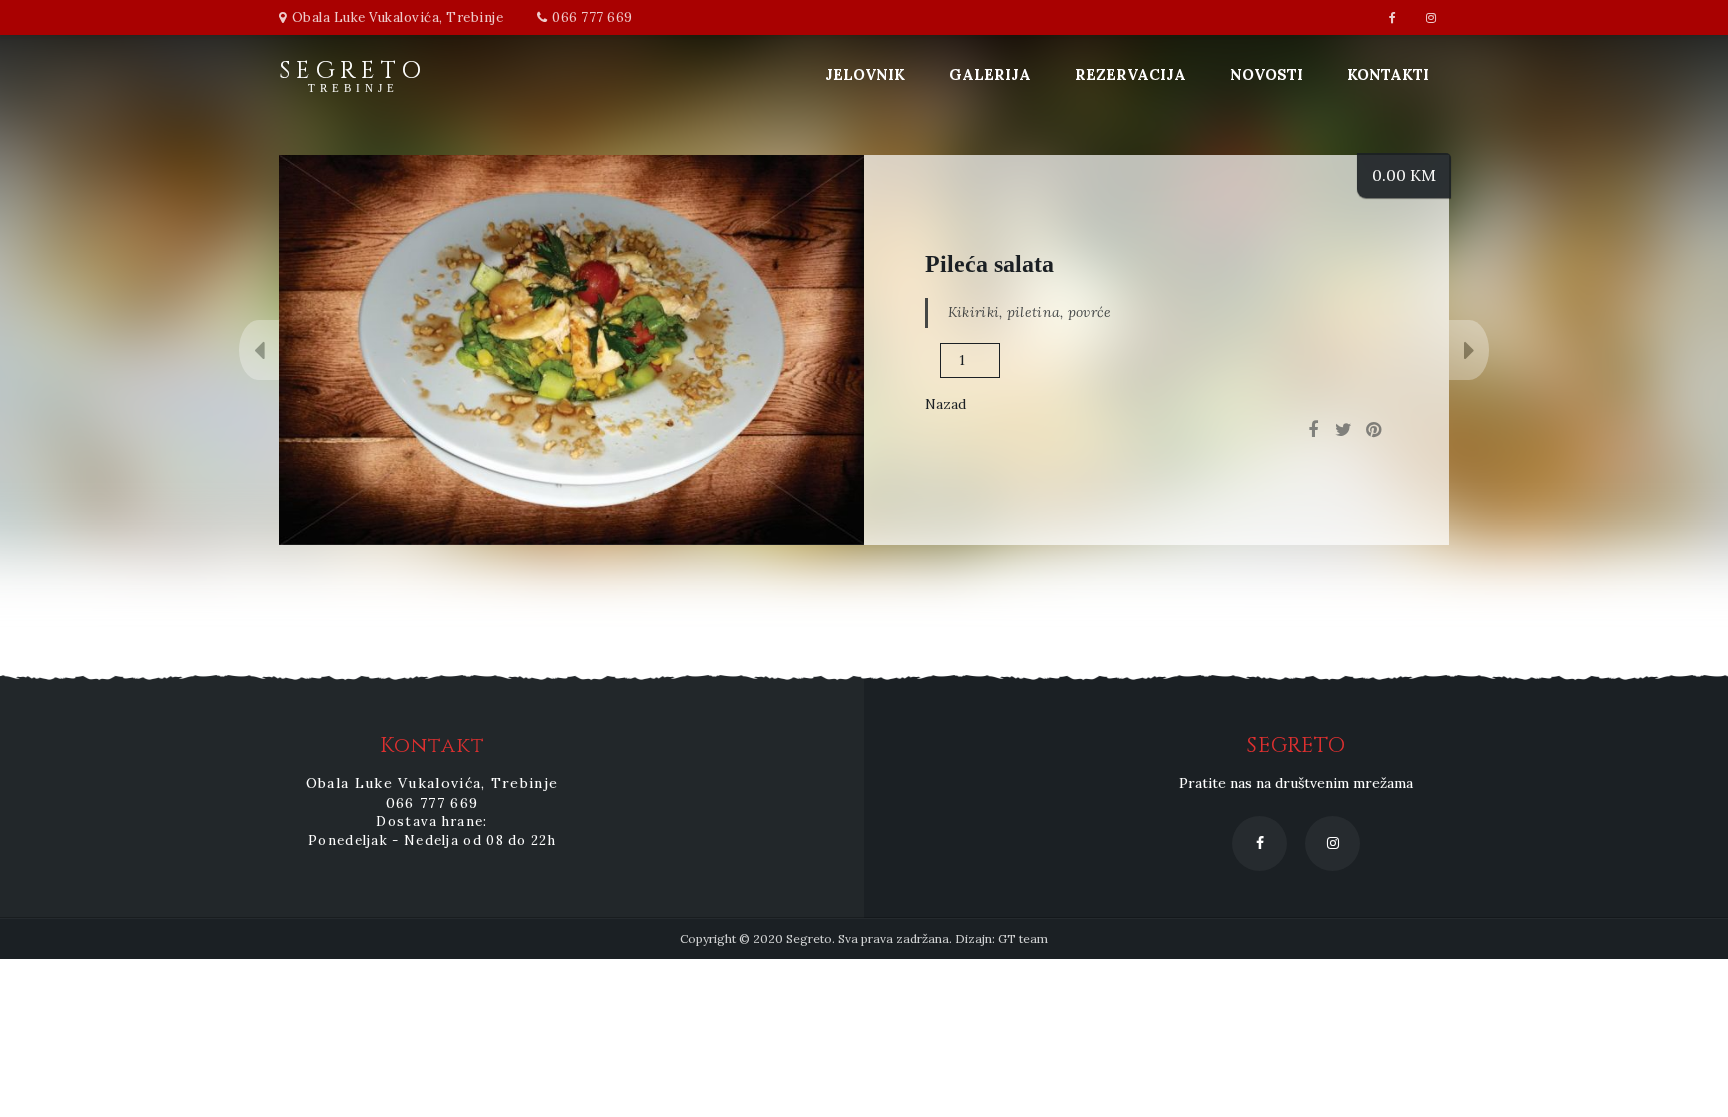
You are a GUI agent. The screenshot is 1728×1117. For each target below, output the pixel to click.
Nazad (945, 404)
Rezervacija (1130, 74)
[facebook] (1313, 430)
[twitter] (1343, 430)
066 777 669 (592, 17)
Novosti (1266, 74)
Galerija (990, 74)
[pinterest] (1373, 430)
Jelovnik (865, 74)
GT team (1023, 938)
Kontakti (1388, 74)
